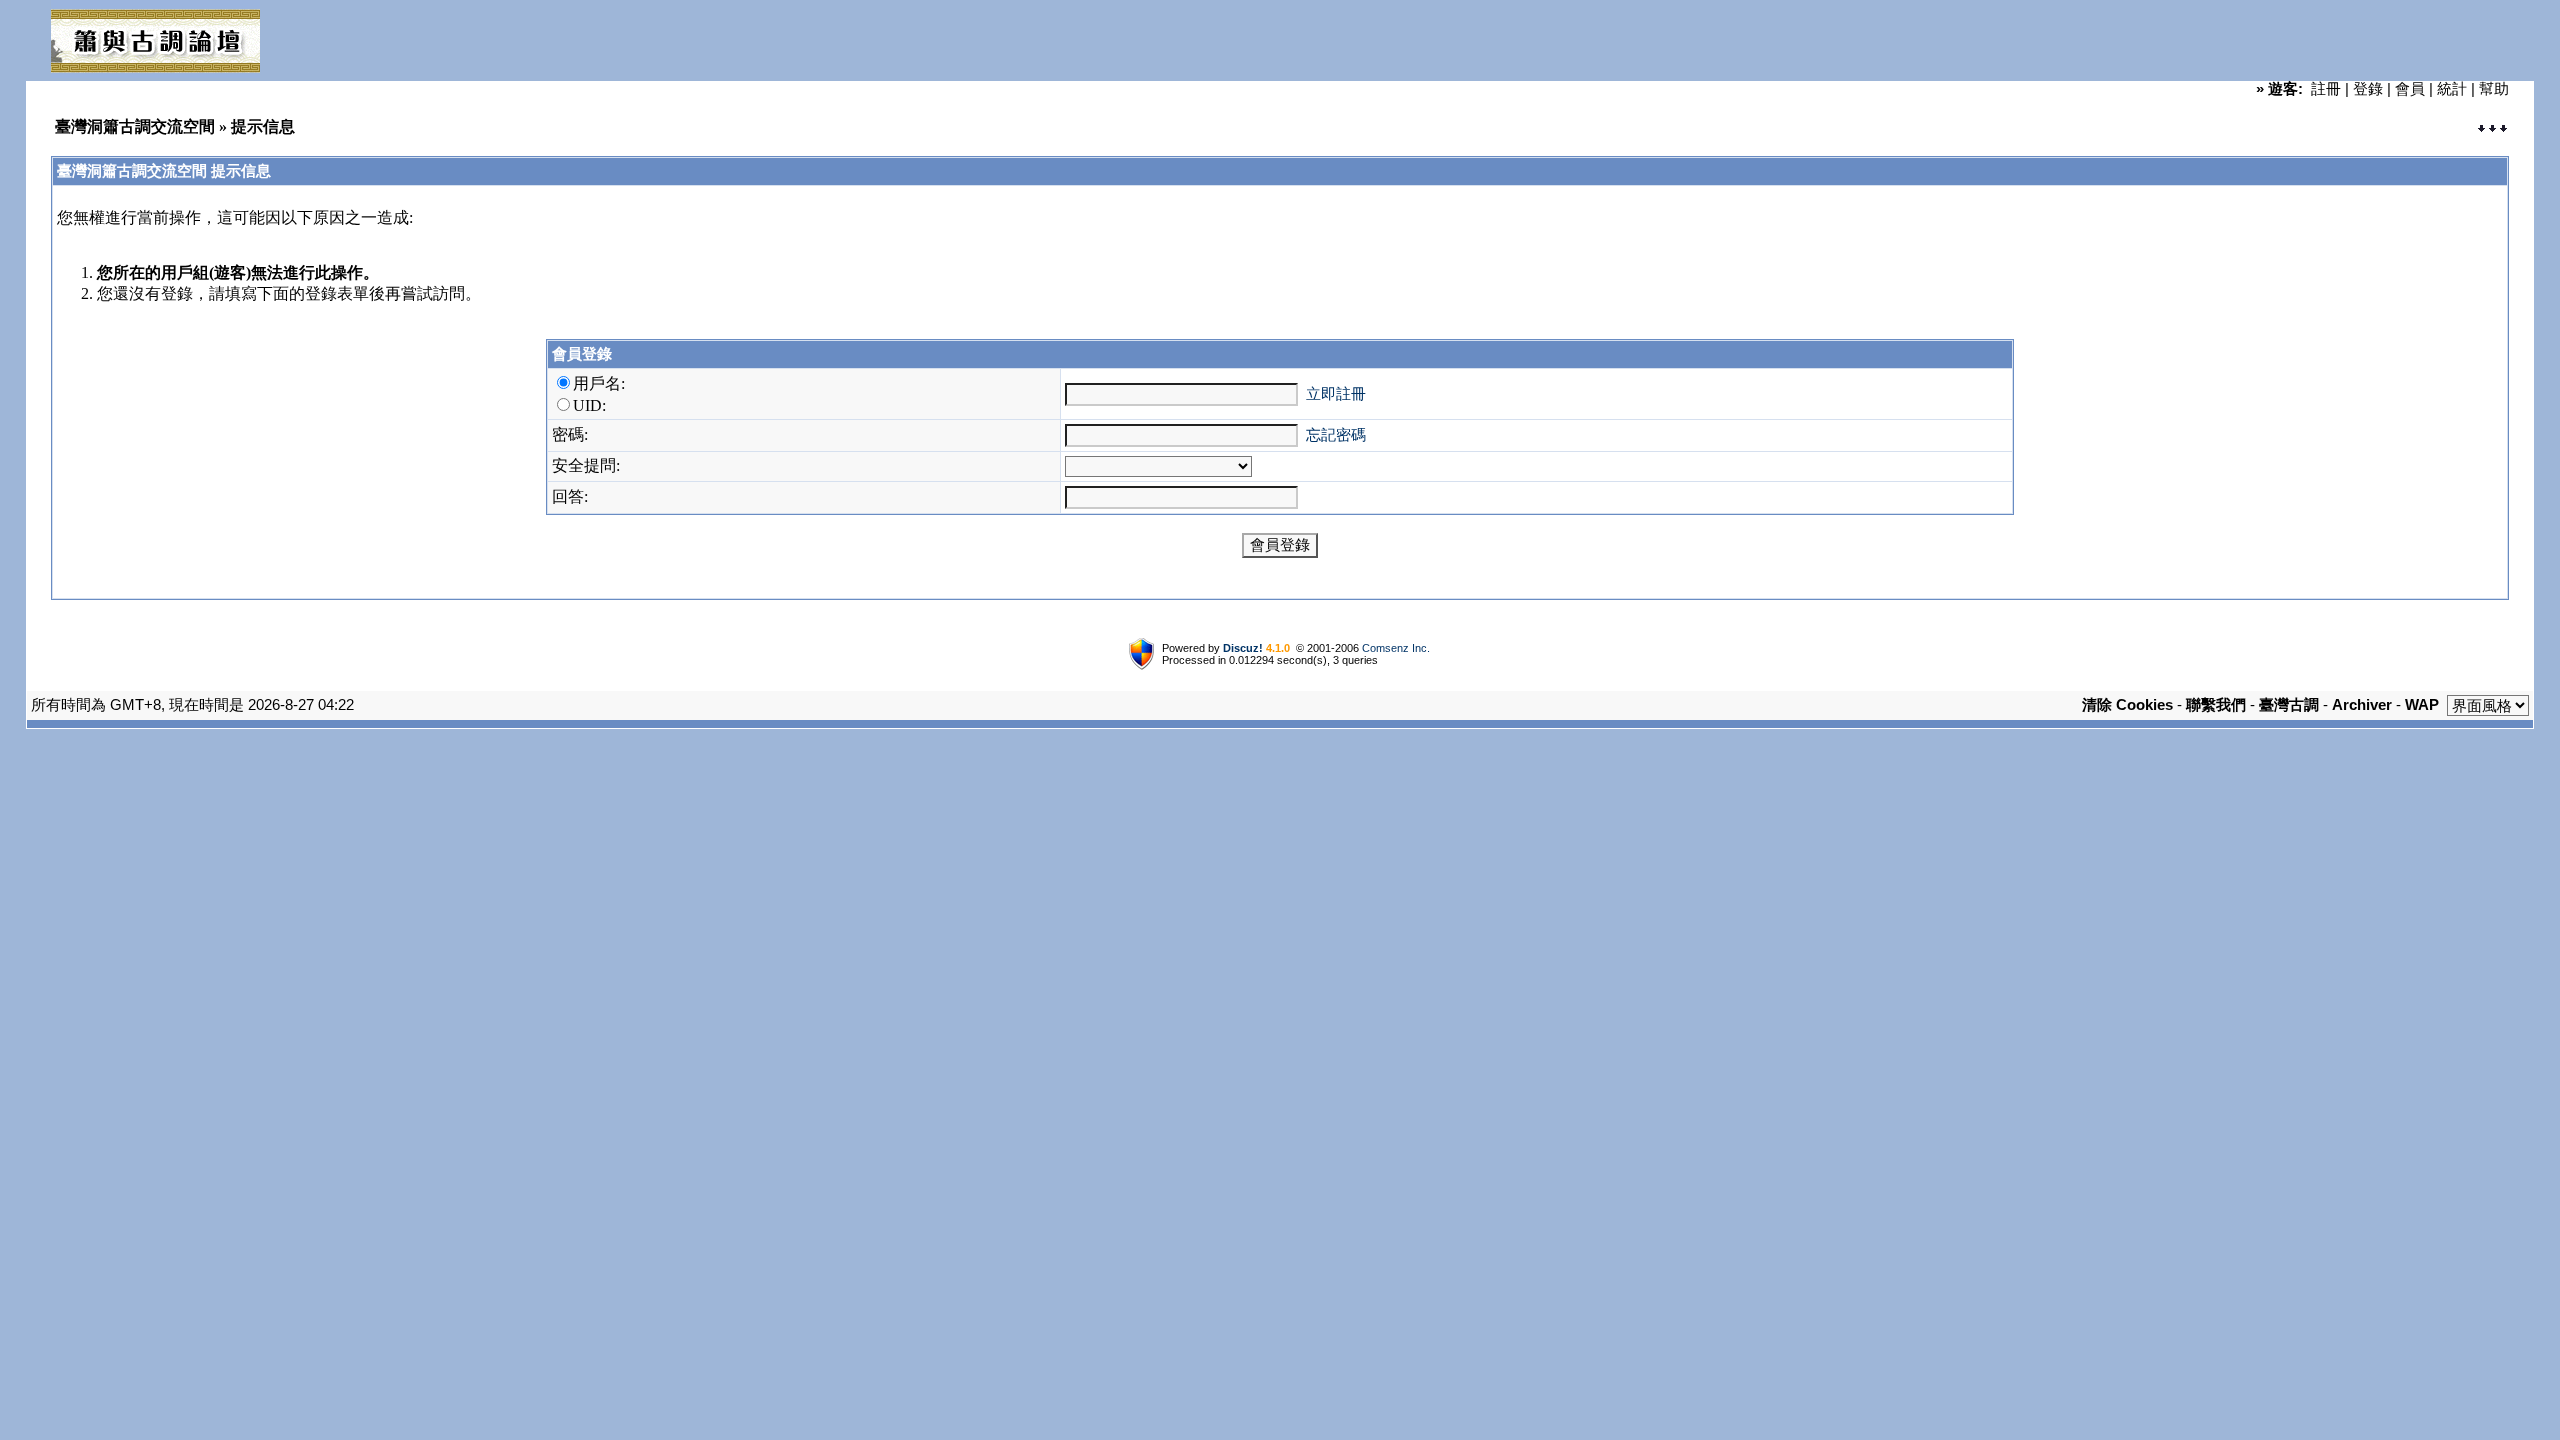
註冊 (2326, 88)
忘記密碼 (1336, 434)
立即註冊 (1336, 393)
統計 (2452, 88)
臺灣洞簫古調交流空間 (135, 126)
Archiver (2362, 704)
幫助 (2494, 88)
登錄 (2368, 88)
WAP (2422, 704)
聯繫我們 (2216, 704)
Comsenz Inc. (1396, 648)
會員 (2410, 88)
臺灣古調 (2289, 704)
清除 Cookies (2127, 704)
